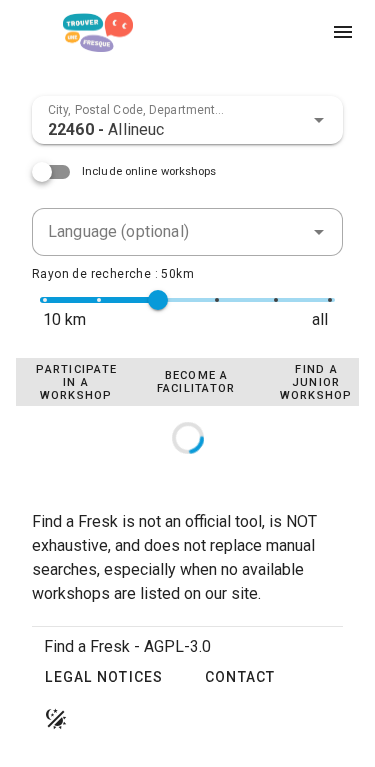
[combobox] (187, 120)
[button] (319, 120)
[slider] (158, 300)
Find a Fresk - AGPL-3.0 (127, 646)
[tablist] (187, 382)
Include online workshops (149, 171)
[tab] (76, 382)
